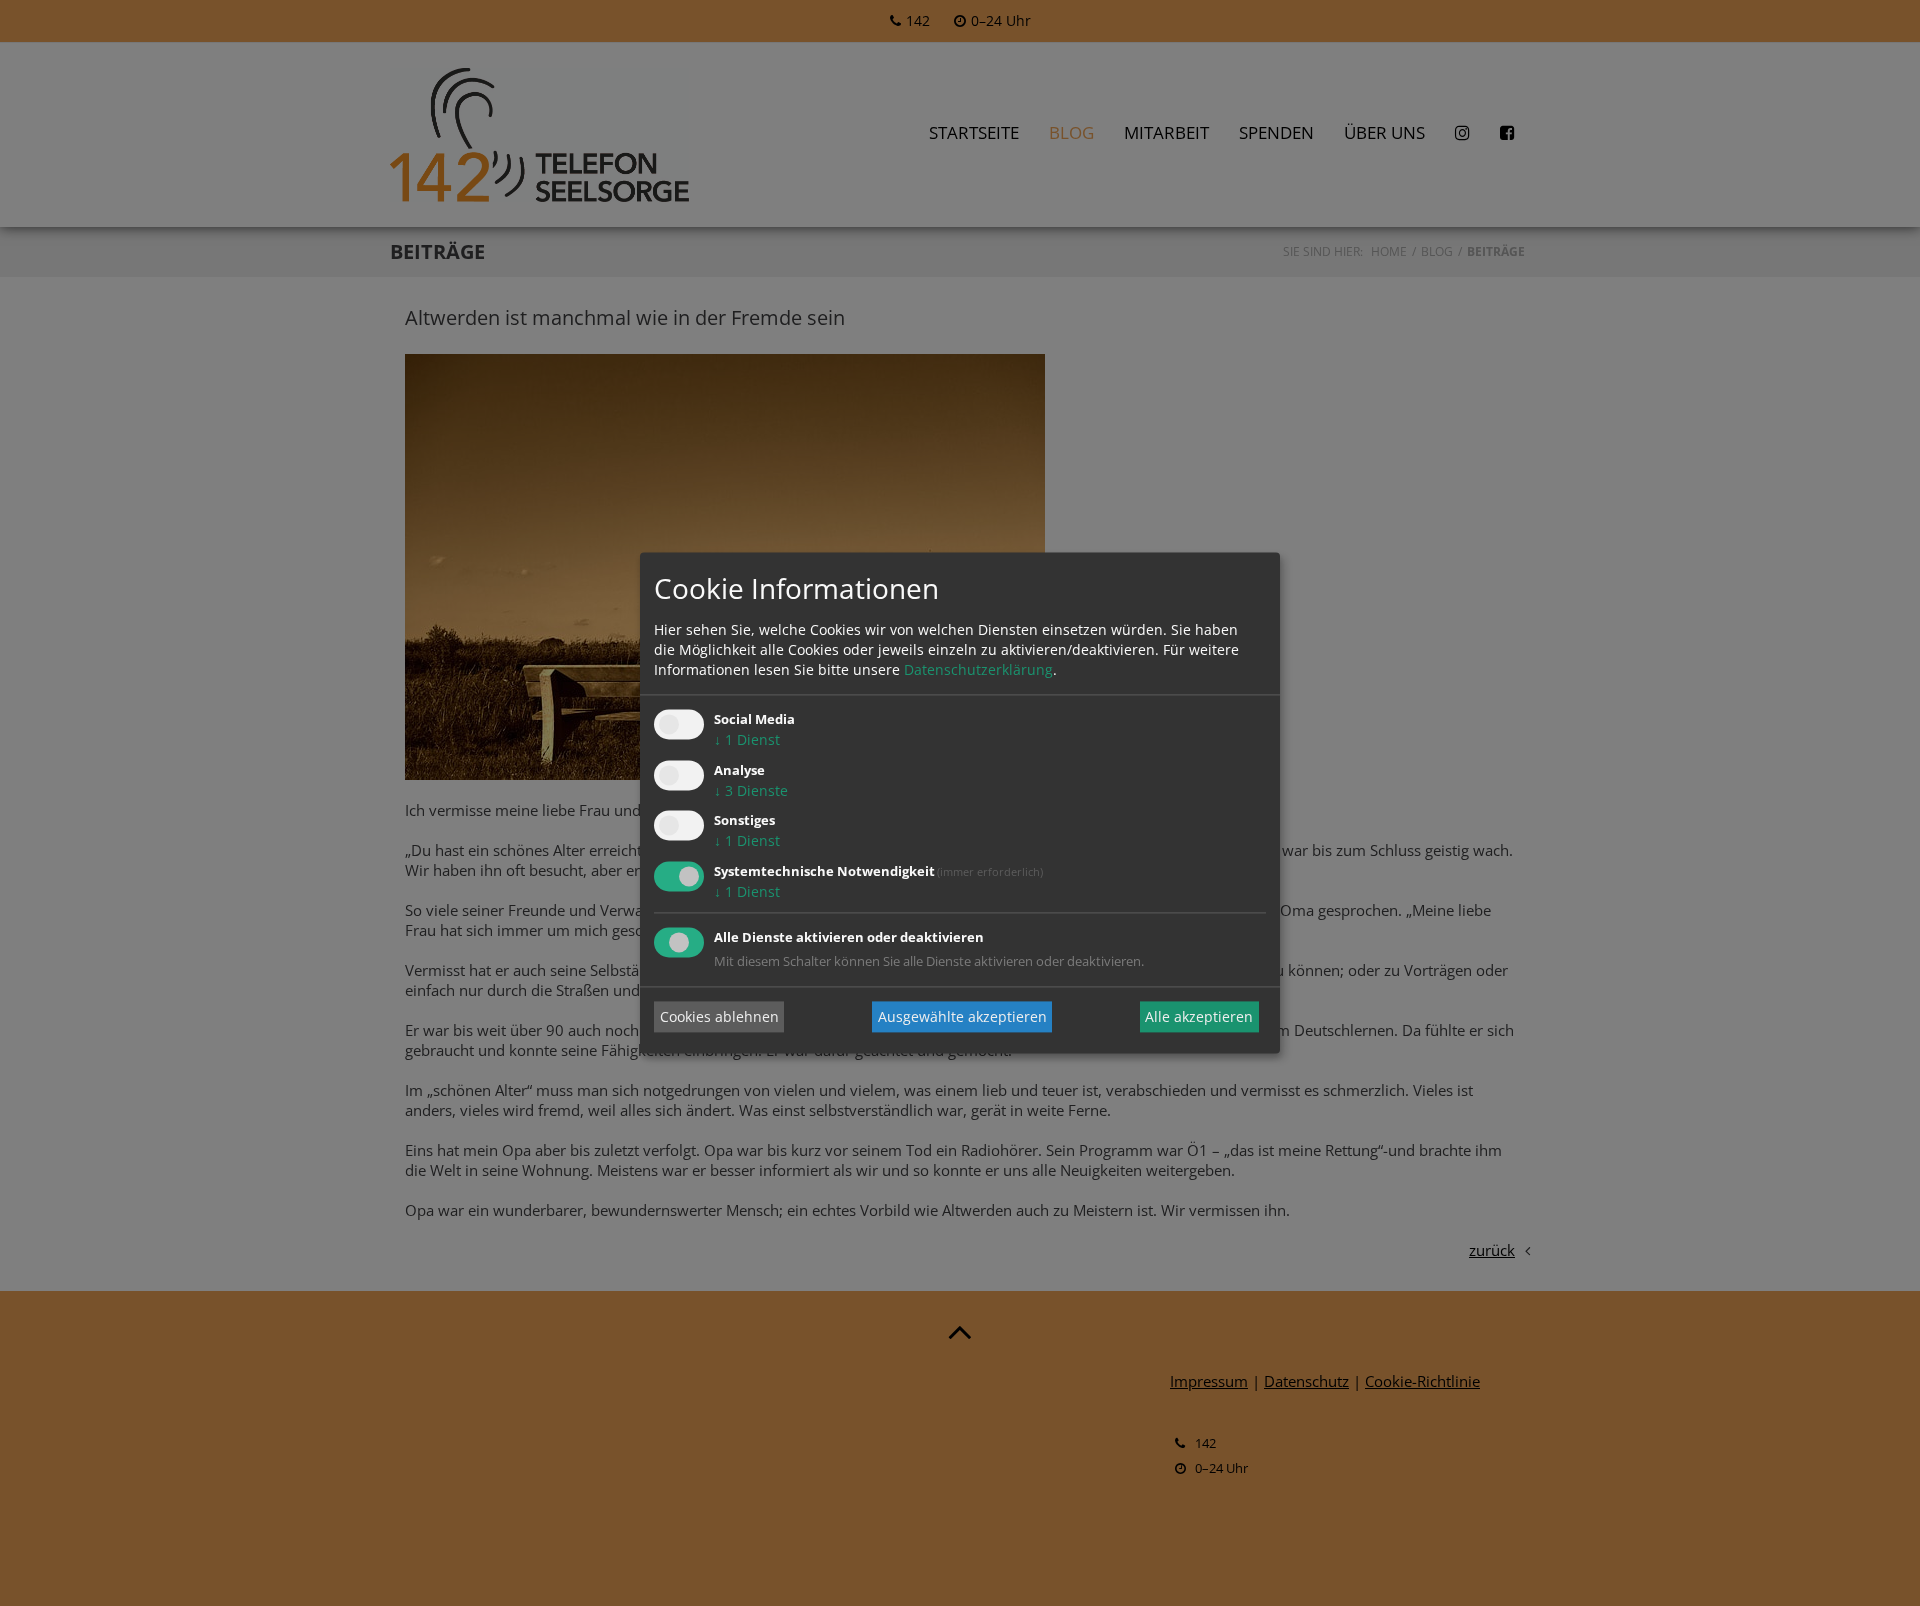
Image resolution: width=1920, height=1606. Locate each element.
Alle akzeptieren (1199, 1016)
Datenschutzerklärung (978, 669)
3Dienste (751, 790)
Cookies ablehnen (719, 1016)
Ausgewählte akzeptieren (962, 1016)
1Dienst (747, 739)
